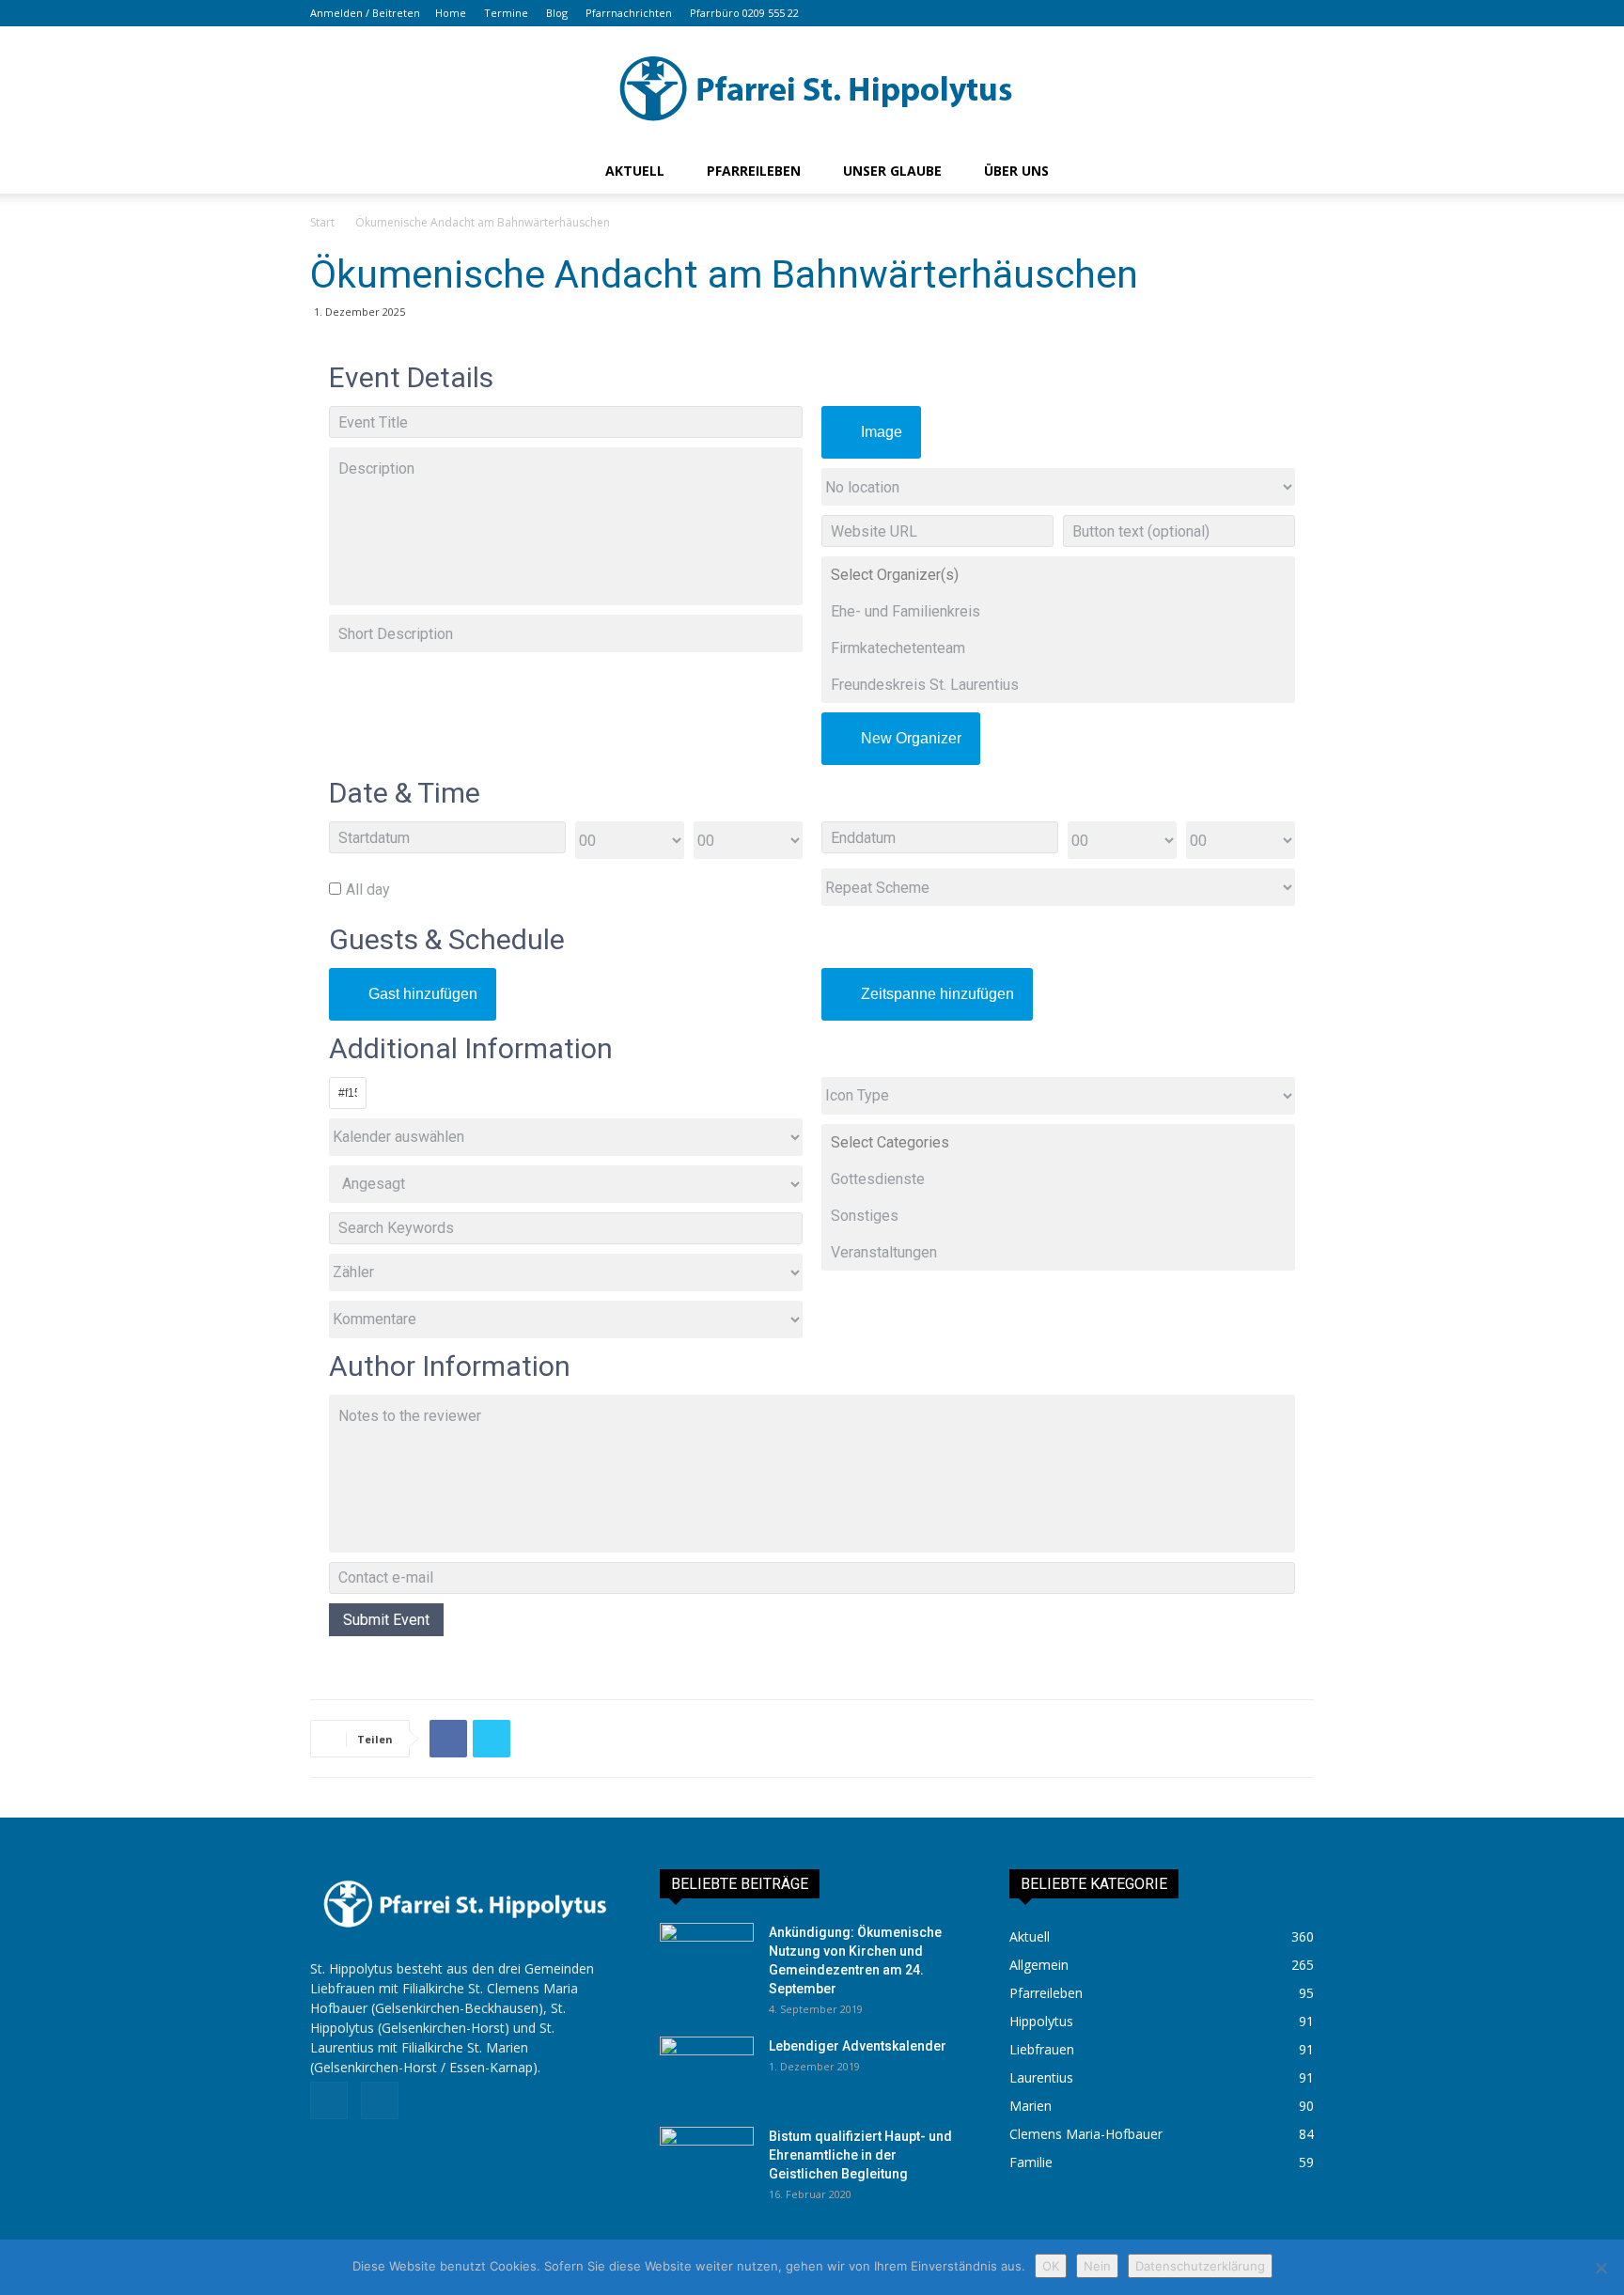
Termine (506, 13)
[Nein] (1601, 2268)
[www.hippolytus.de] (812, 88)
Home (451, 13)
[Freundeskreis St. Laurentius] (1058, 685)
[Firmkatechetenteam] (1058, 648)
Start (322, 222)
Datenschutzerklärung (1200, 2266)
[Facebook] (1269, 13)
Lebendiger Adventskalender (858, 2046)
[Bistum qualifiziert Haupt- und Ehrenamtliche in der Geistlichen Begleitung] (707, 2160)
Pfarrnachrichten (629, 13)
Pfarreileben (754, 171)
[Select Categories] (1058, 1142)
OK (1051, 2266)
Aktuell (635, 171)
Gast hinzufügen (423, 994)
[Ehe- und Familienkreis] (1058, 611)
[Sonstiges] (1058, 1216)
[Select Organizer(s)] (1058, 575)
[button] (1241, 13)
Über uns (1016, 171)
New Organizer (911, 738)
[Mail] (1300, 13)
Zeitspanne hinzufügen (937, 994)
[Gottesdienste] (1058, 1179)
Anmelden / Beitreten (365, 13)
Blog (557, 13)
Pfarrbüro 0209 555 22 (744, 13)
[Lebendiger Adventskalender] (707, 2069)
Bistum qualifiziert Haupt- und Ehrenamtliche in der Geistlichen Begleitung (860, 2155)
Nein (1097, 2266)
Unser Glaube (892, 171)
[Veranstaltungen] (1058, 1252)
